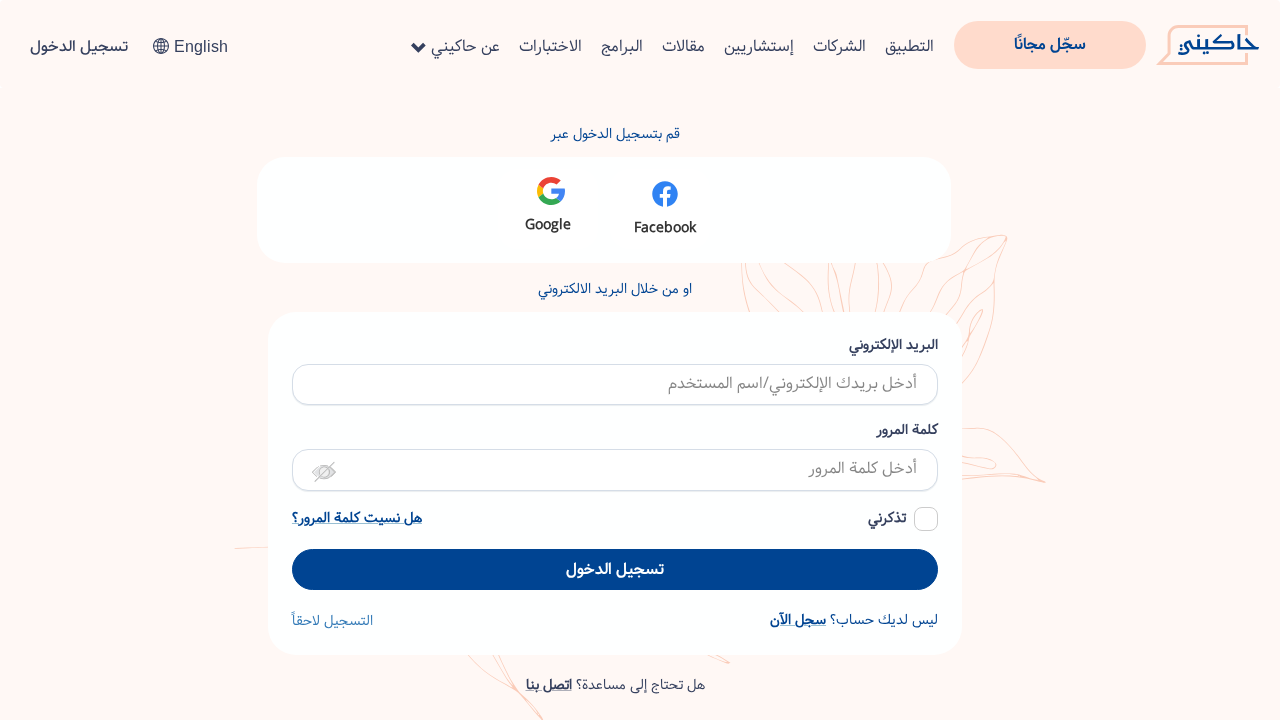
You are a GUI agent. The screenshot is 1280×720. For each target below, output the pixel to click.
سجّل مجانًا (1050, 44)
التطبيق (909, 46)
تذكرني (887, 518)
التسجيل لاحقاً (332, 621)
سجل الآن (798, 620)
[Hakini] (1207, 39)
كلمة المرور (907, 431)
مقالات (683, 46)
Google (548, 225)
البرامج (622, 46)
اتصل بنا (549, 685)
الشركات (839, 46)
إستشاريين (759, 46)
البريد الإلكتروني (893, 346)
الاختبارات (550, 46)
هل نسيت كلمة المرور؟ (357, 518)
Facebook (665, 228)
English (201, 46)
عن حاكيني (463, 46)
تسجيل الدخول (79, 46)
